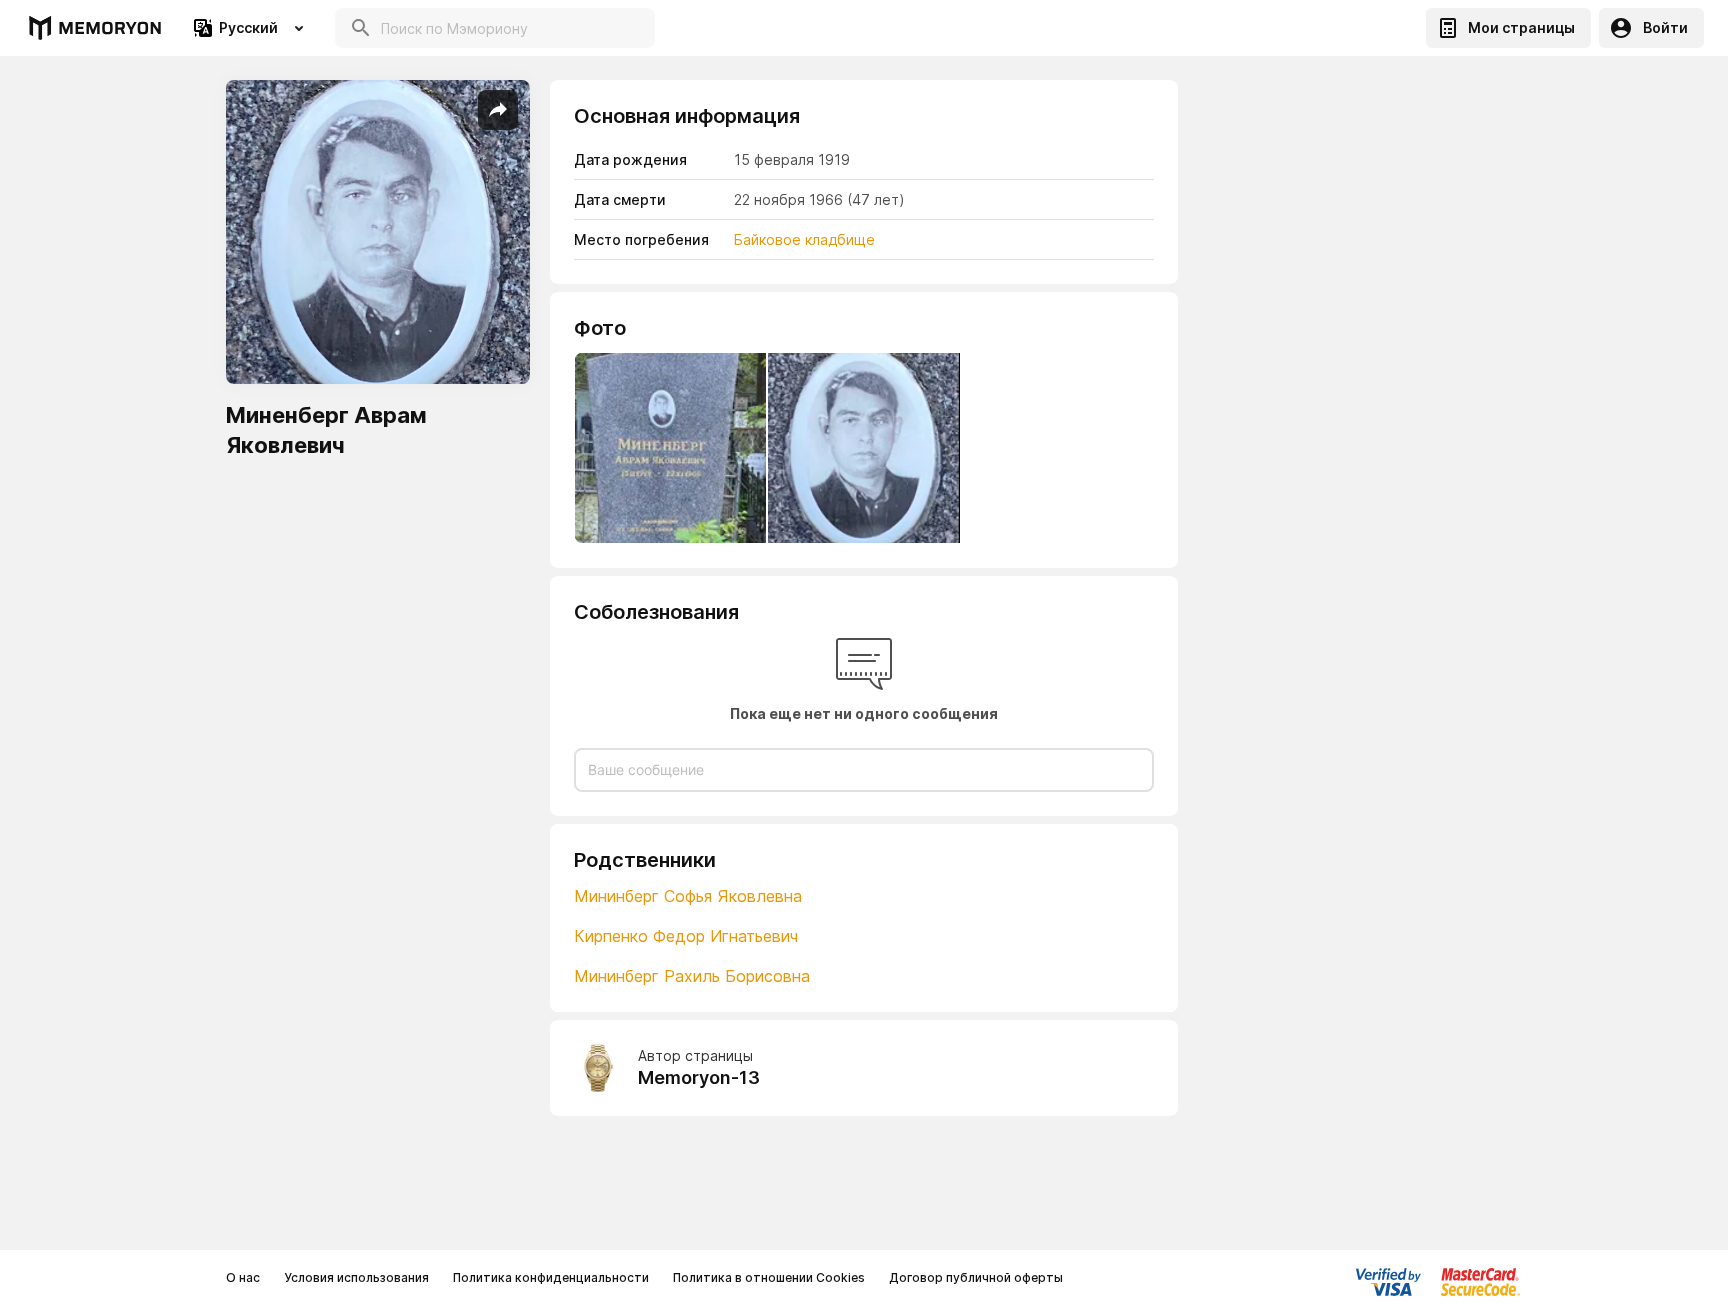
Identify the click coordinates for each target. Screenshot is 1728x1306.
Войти (1665, 27)
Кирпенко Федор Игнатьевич (686, 936)
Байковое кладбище (806, 239)
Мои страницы (1521, 27)
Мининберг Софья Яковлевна (688, 896)
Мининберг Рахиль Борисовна (692, 976)
